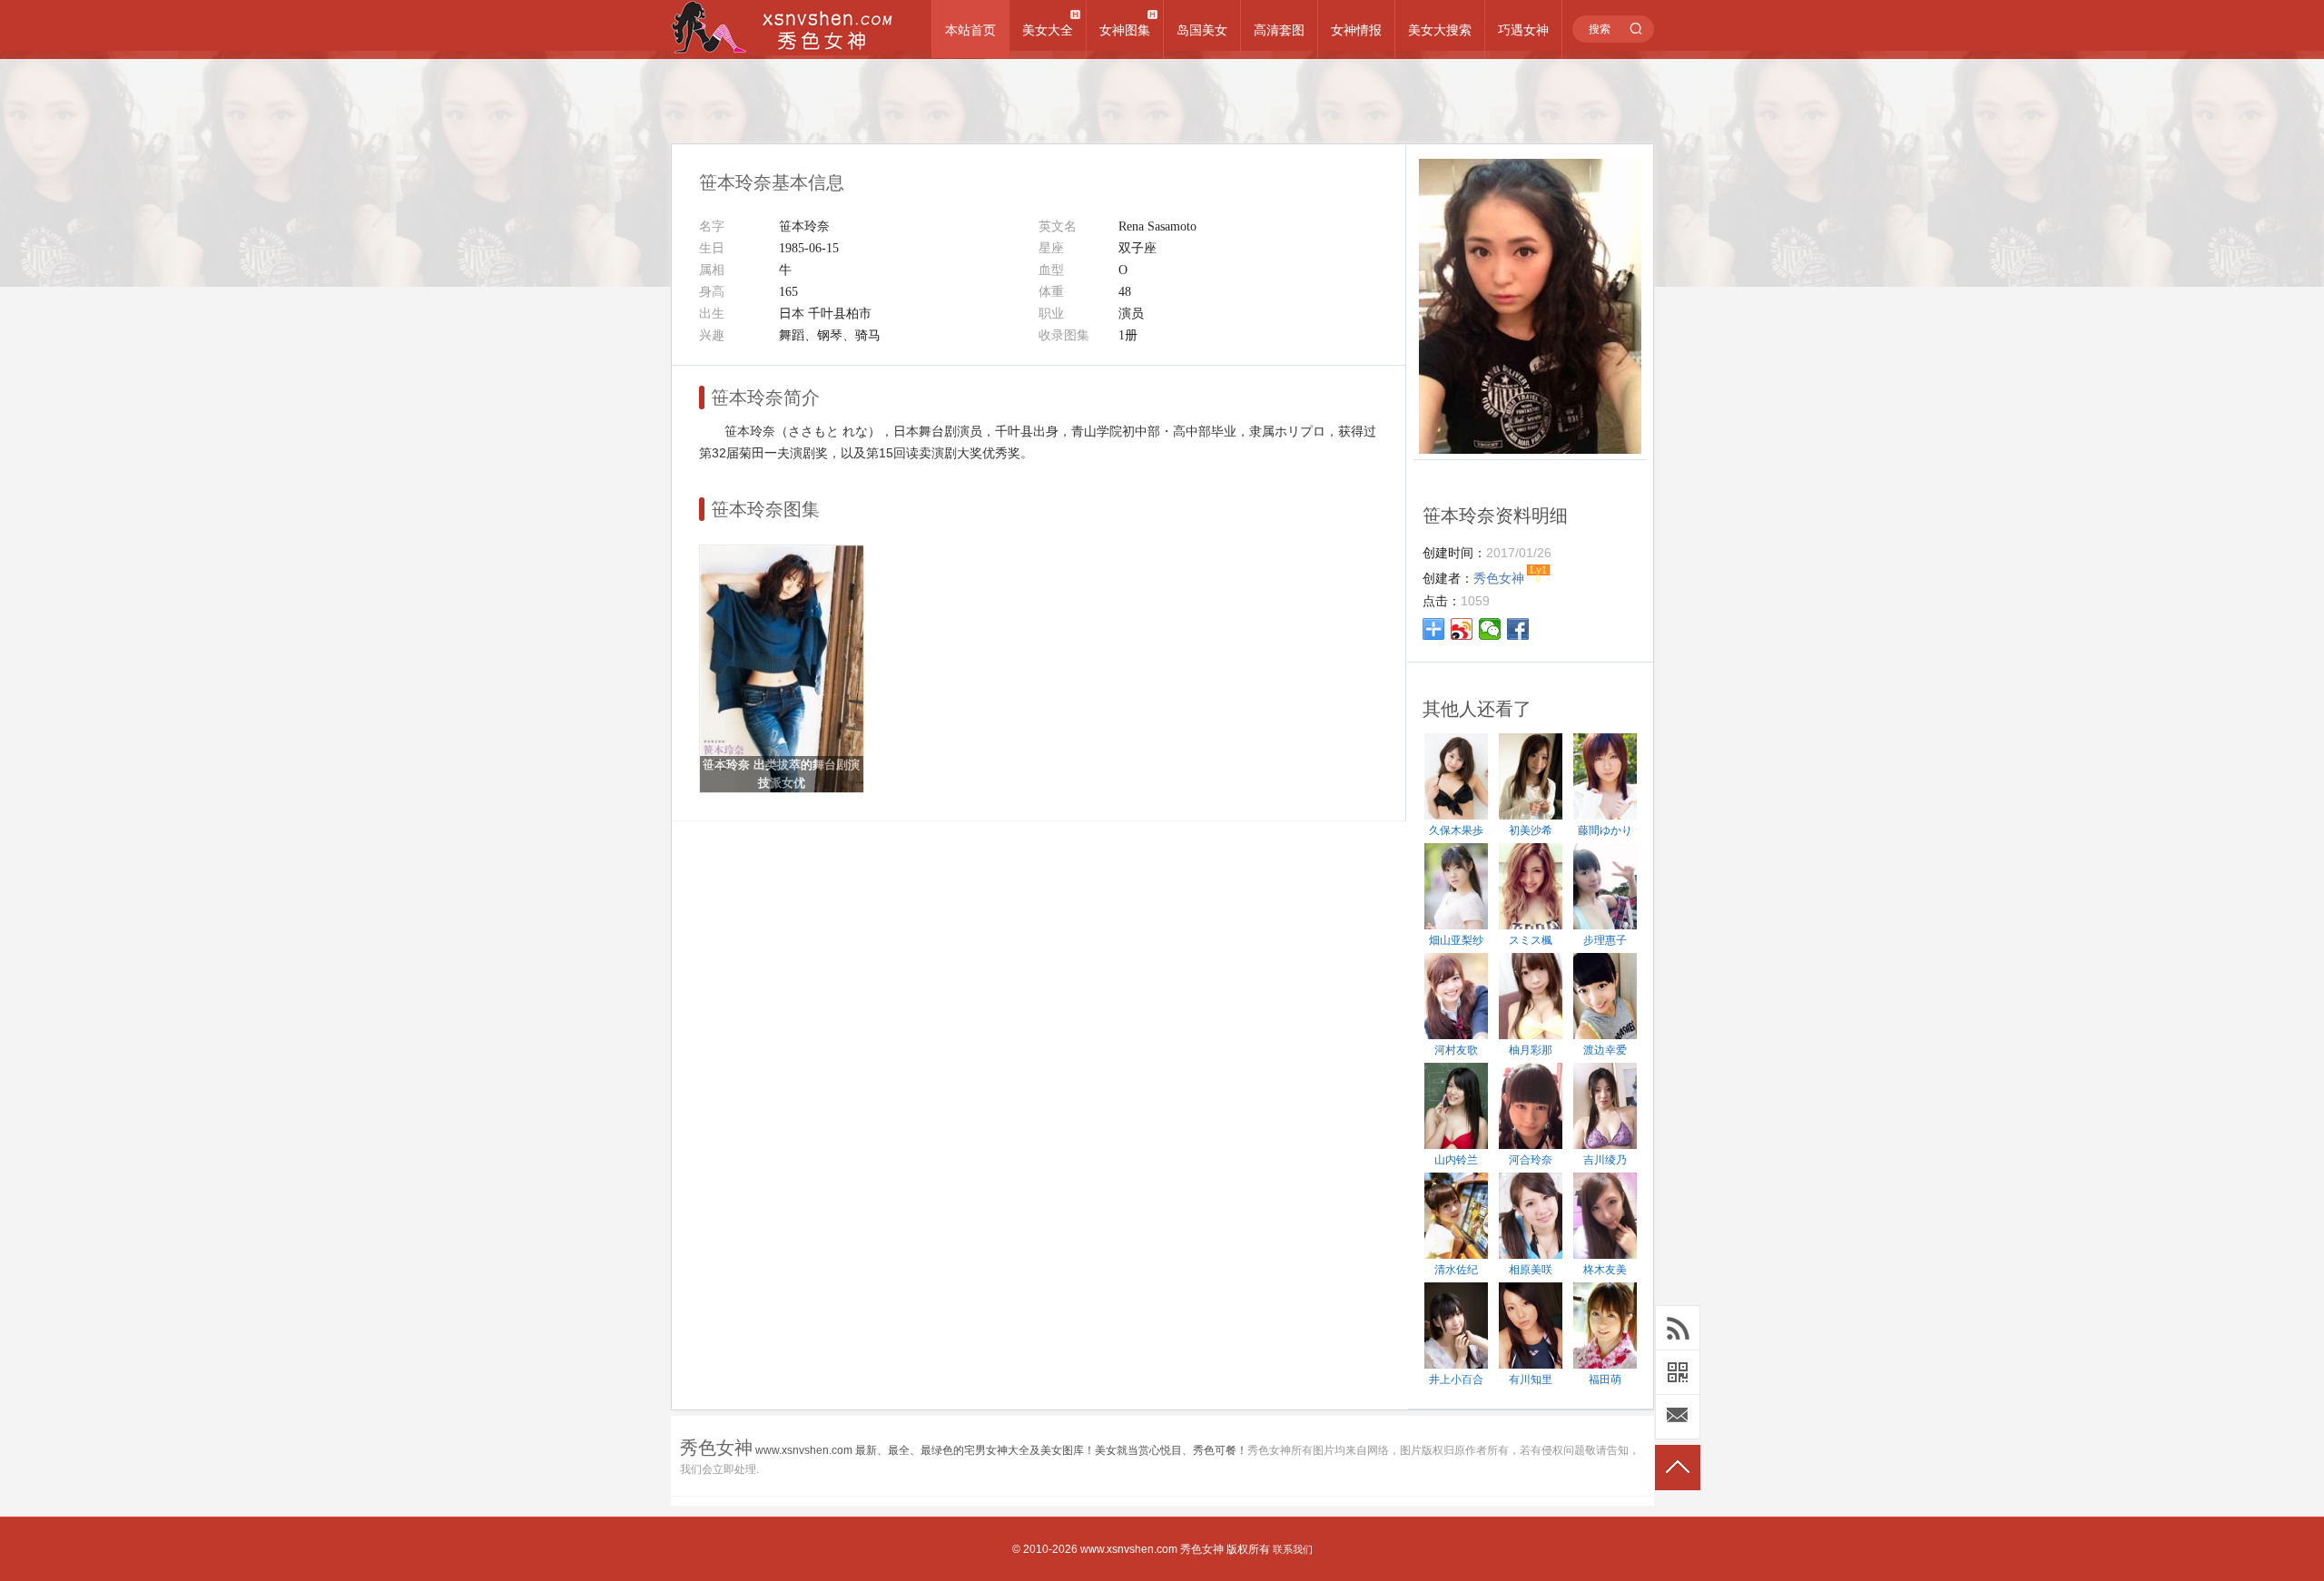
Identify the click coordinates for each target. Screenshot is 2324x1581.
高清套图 (1279, 30)
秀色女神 (1202, 1549)
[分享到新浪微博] (1462, 629)
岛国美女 (1202, 30)
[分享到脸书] (1518, 629)
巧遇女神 (1523, 30)
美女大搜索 (1440, 30)
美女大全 (1048, 30)
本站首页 (970, 30)
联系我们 (1293, 1549)
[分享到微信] (1490, 629)
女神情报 (1356, 30)
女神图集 (1125, 30)
